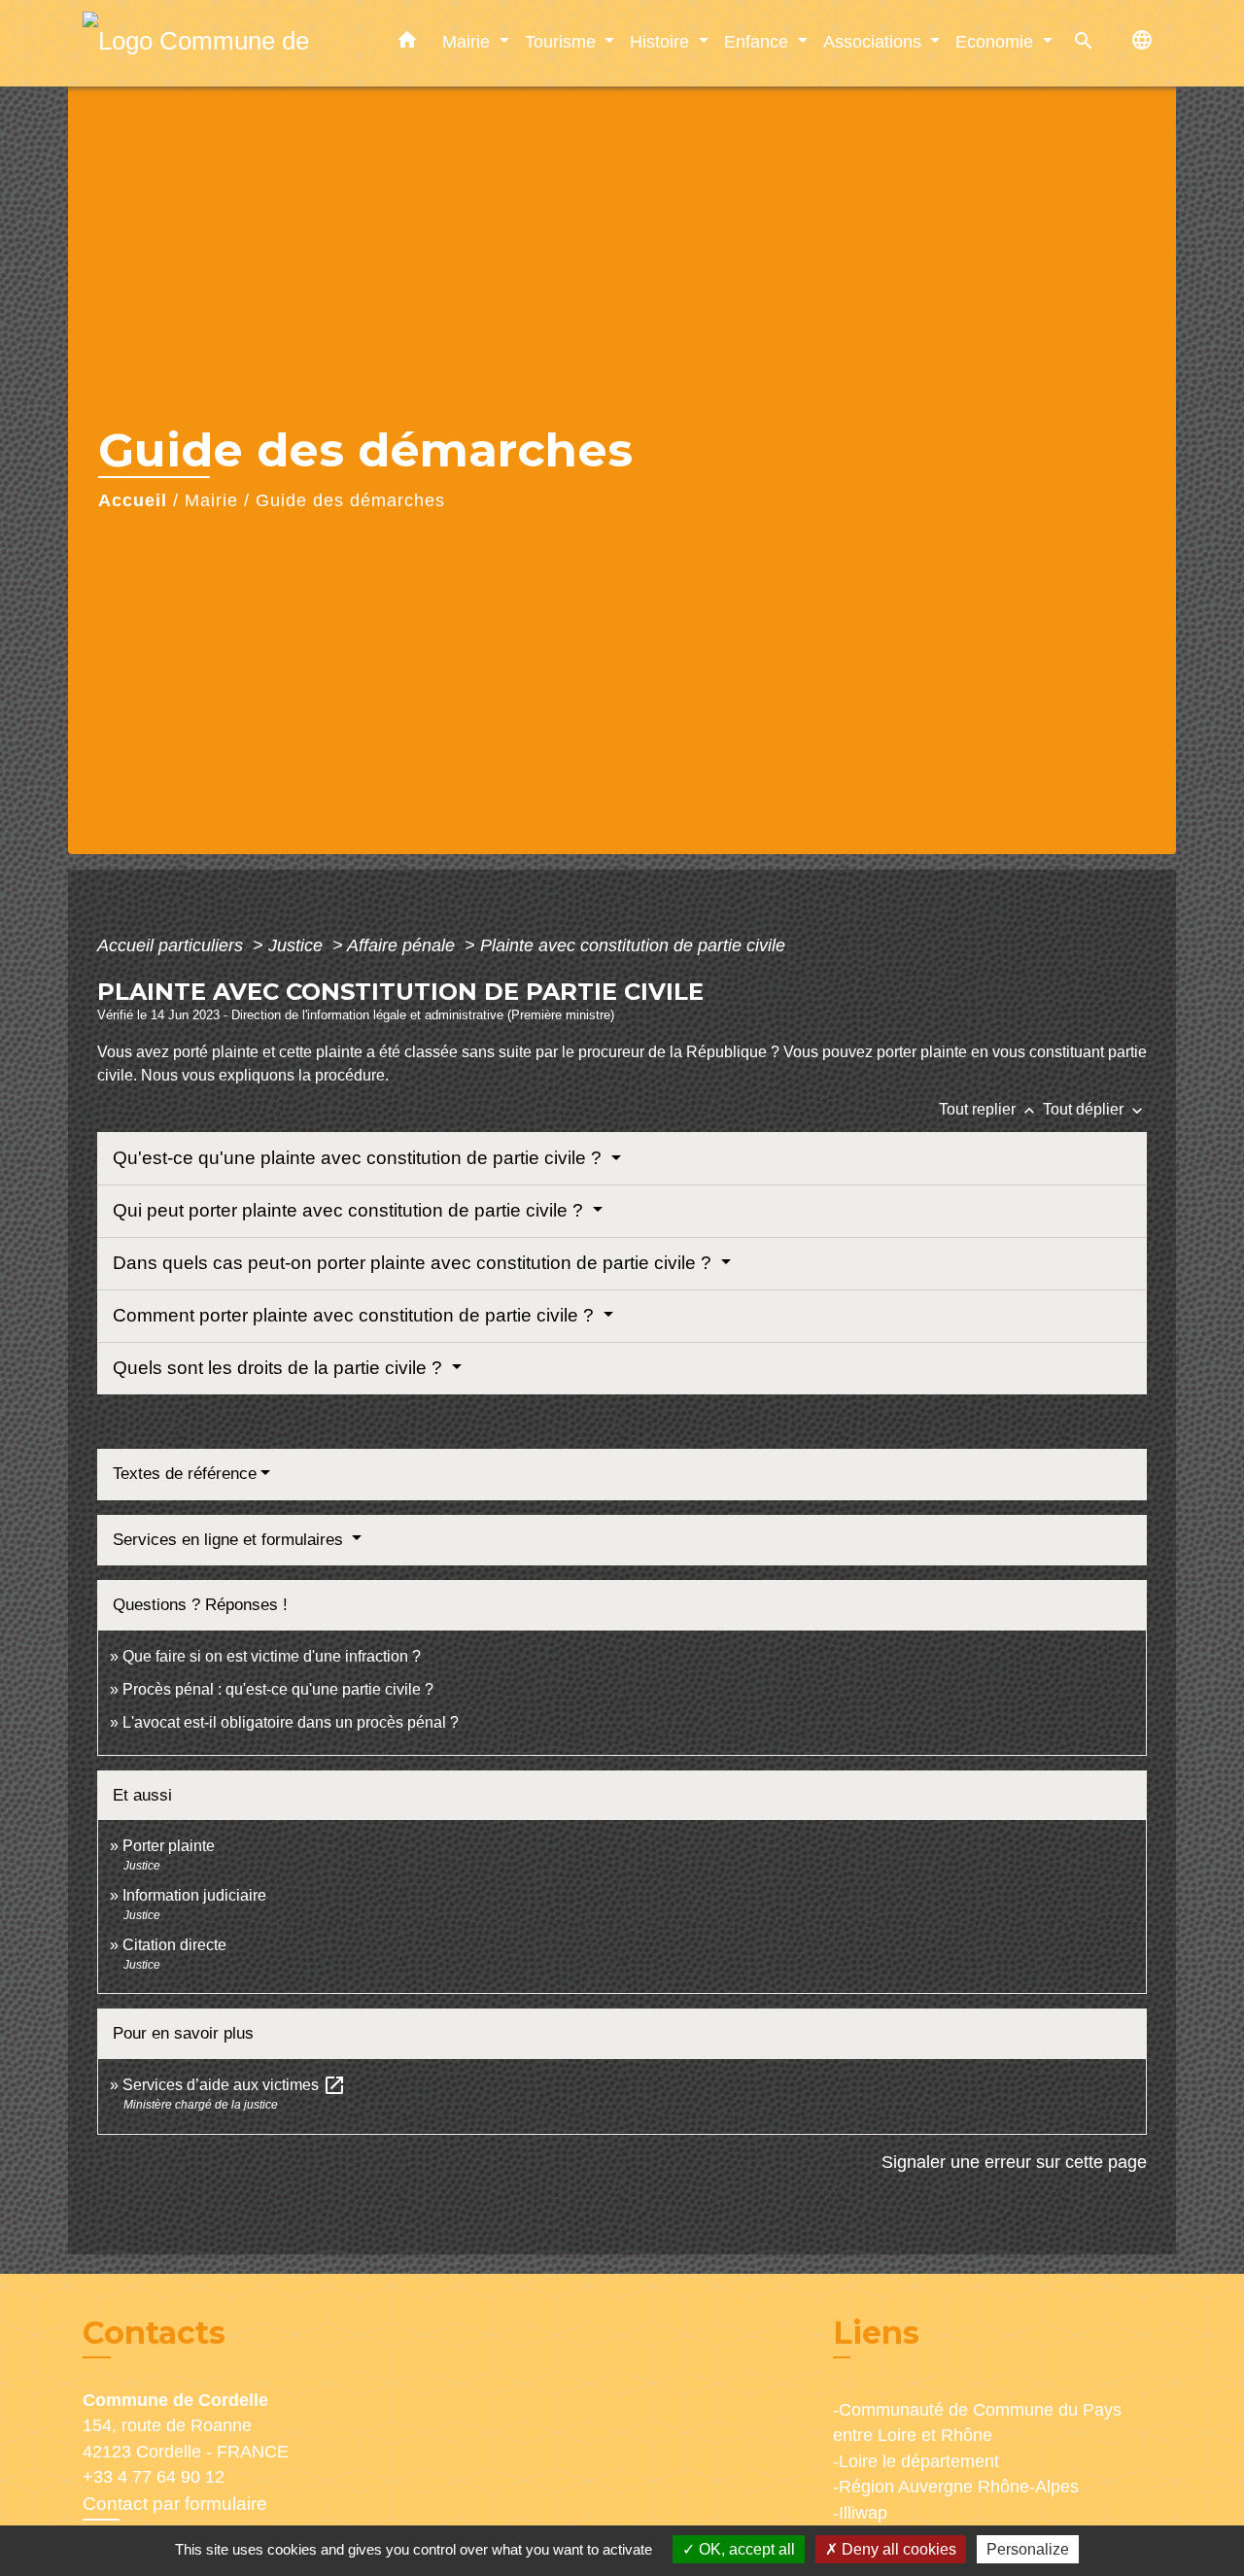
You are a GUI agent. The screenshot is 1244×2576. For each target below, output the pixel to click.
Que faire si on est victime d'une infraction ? (272, 1656)
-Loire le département (916, 2461)
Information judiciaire (194, 1895)
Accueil (133, 500)
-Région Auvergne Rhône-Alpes (956, 2487)
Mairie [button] (468, 41)
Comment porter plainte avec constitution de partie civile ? (356, 1315)
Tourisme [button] (563, 41)
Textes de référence (185, 1474)
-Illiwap (860, 2513)
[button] (407, 44)
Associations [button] (875, 41)
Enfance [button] (759, 41)
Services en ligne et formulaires (230, 1540)
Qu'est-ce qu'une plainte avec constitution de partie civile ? (360, 1158)
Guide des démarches (350, 500)
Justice (298, 945)
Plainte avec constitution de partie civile (633, 945)
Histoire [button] (662, 41)
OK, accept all (745, 2549)
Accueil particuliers (173, 945)
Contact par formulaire (175, 2504)
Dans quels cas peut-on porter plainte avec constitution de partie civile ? (415, 1263)
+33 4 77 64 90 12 (154, 2477)
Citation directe (174, 1945)
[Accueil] (204, 43)
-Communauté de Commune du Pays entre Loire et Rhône (977, 2422)
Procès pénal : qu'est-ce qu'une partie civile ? (278, 1689)
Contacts (154, 2333)
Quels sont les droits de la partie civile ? (280, 1368)
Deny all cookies (897, 2549)
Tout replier (989, 1109)
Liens (876, 2333)
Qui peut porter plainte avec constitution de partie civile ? (350, 1210)
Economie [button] (997, 41)
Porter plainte (169, 1846)
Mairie (211, 500)
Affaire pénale (403, 945)
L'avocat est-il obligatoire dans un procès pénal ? (291, 1722)
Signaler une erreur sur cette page (1014, 2162)
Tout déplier (1095, 1109)
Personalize (1028, 2549)
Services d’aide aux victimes (234, 2085)
